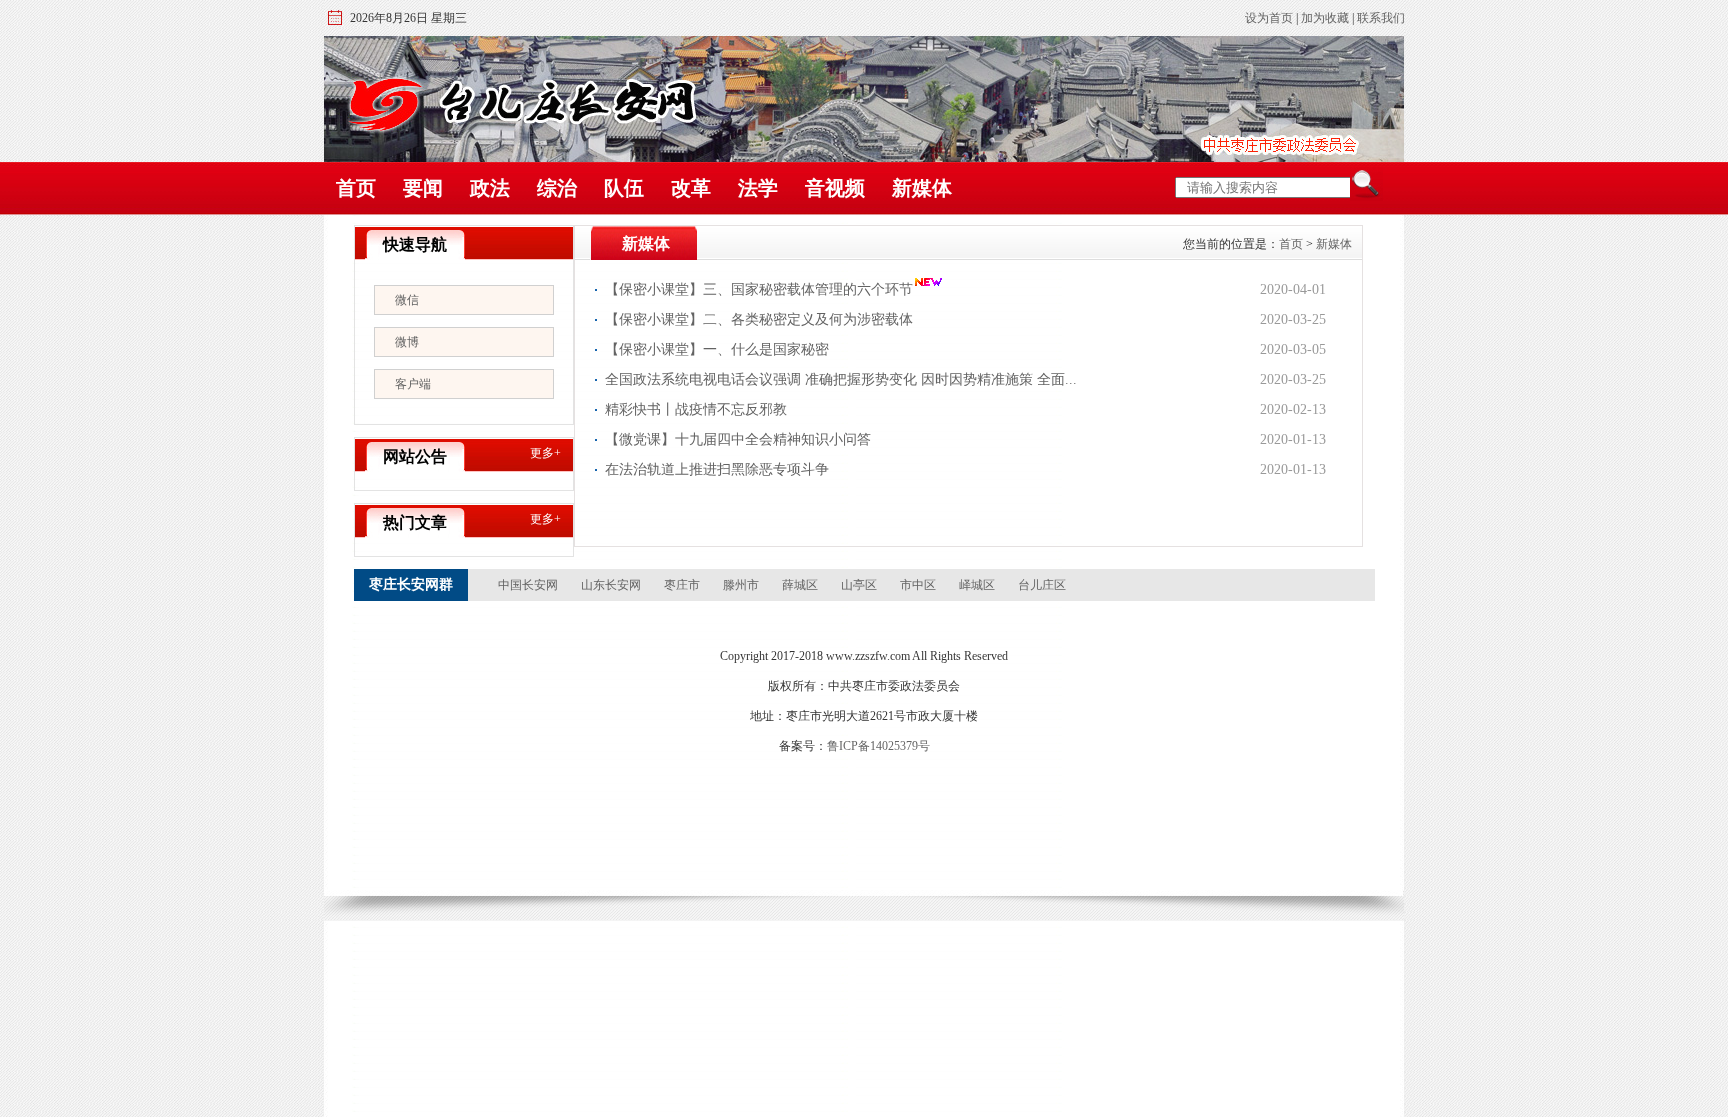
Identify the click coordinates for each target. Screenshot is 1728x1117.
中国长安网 (528, 585)
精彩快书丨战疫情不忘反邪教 (696, 409)
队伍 (624, 188)
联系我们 (1381, 18)
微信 (407, 300)
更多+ (545, 453)
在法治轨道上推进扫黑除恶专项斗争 (717, 469)
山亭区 (859, 585)
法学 (758, 188)
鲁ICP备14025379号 (878, 746)
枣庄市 (682, 585)
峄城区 (977, 585)
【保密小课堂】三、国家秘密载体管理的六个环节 (759, 289)
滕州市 (741, 585)
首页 (356, 188)
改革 (691, 188)
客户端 (413, 384)
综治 (557, 188)
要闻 (423, 188)
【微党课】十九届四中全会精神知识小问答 (738, 439)
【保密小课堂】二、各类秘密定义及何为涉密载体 (759, 319)
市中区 (918, 585)
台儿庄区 (1042, 585)
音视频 (835, 188)
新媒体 (922, 188)
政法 (490, 188)
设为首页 (1269, 18)
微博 (407, 342)
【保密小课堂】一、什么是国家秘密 (717, 349)
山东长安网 (611, 585)
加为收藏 (1325, 18)
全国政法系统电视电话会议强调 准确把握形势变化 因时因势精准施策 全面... (841, 379)
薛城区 (800, 585)
